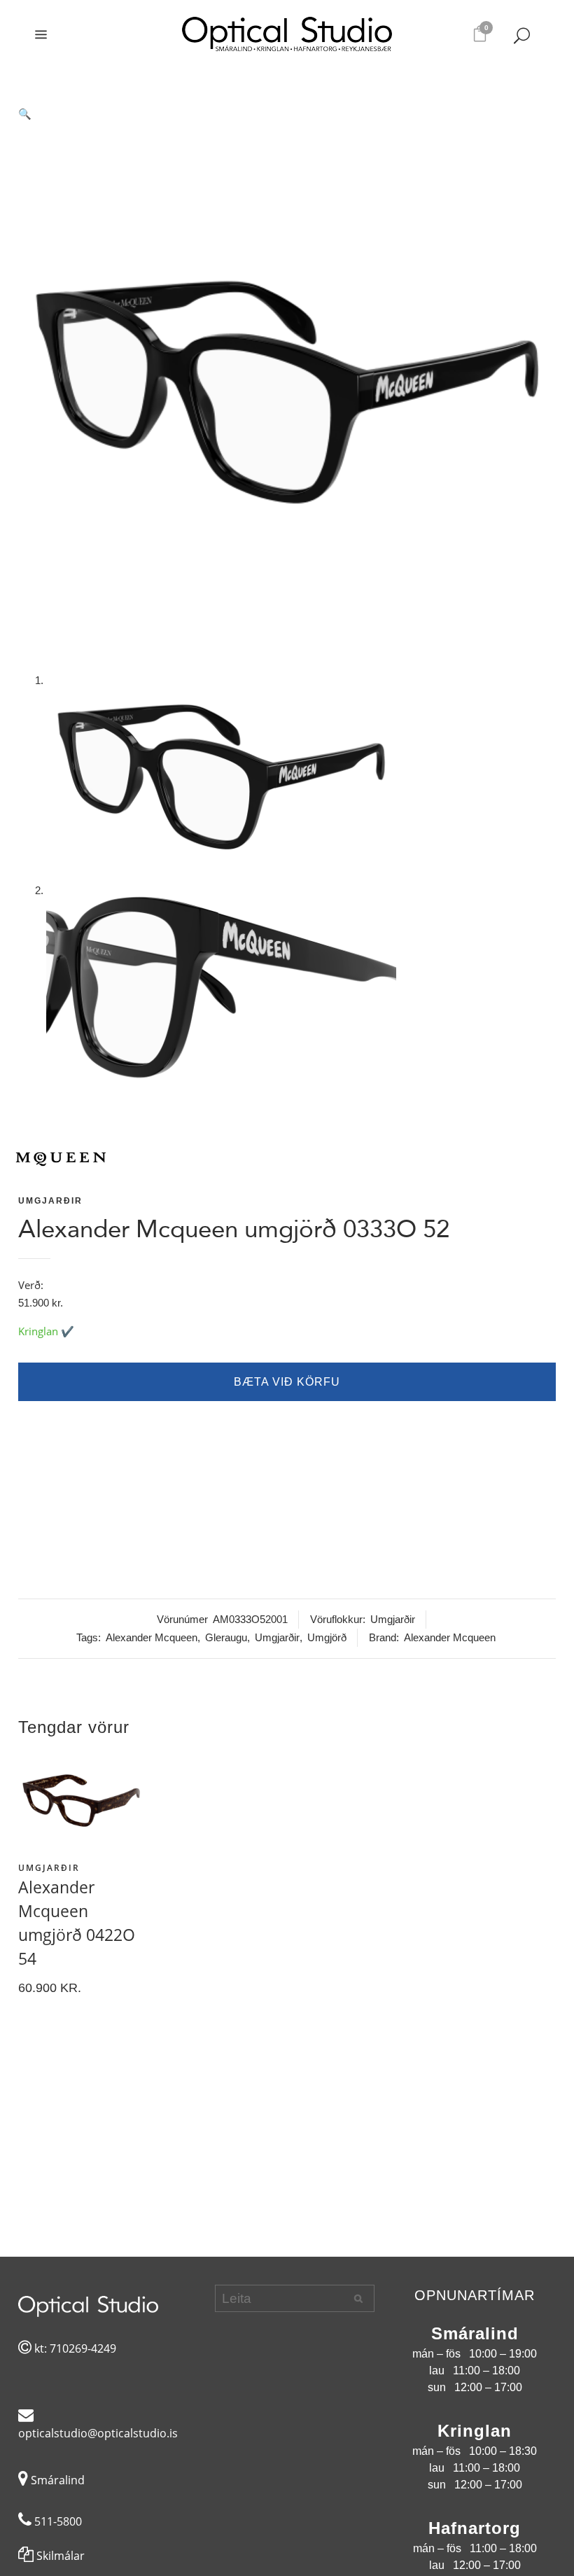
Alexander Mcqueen (152, 1637)
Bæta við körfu (287, 1382)
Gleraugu (226, 1637)
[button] (287, 114)
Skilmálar (59, 2556)
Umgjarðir (50, 1201)
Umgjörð (327, 1637)
